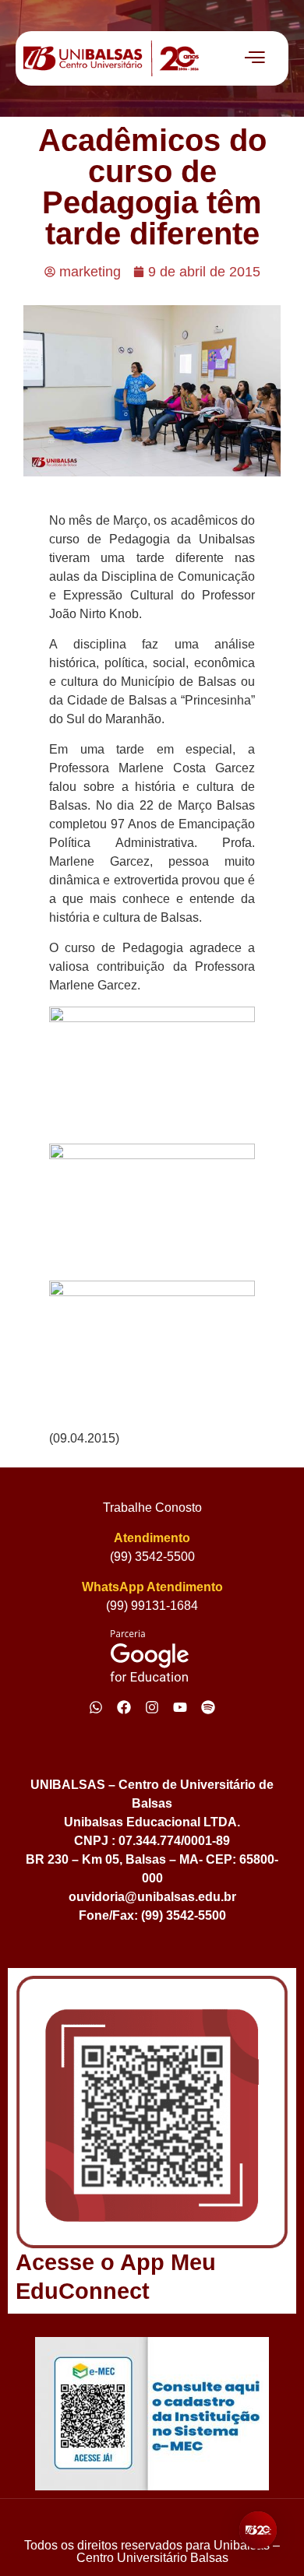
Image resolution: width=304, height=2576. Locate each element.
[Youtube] (180, 1707)
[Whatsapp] (96, 1707)
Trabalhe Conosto (152, 1508)
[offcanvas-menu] (255, 58)
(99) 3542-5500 (152, 1557)
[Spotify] (208, 1707)
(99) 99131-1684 (152, 1606)
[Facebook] (124, 1707)
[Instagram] (152, 1707)
